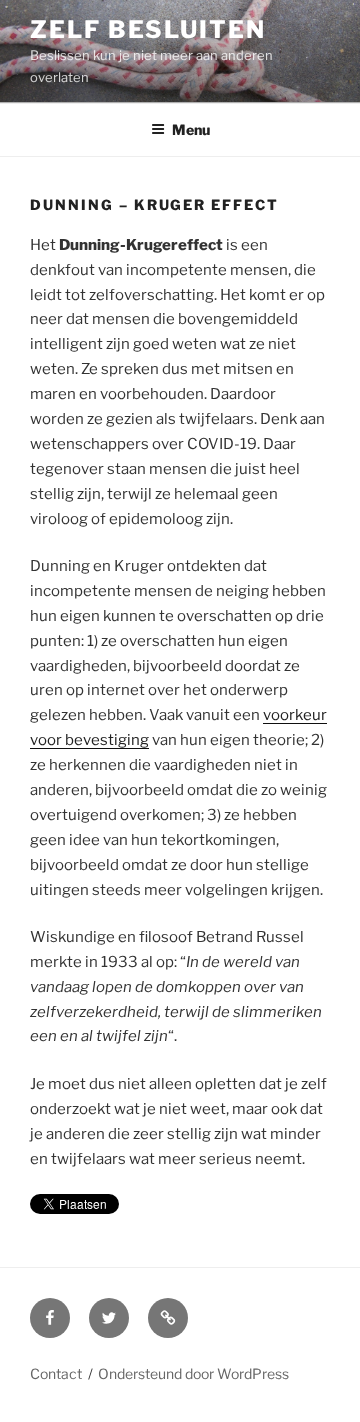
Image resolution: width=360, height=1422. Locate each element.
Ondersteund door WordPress (193, 1373)
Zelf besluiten (148, 29)
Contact (56, 1373)
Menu (191, 129)
